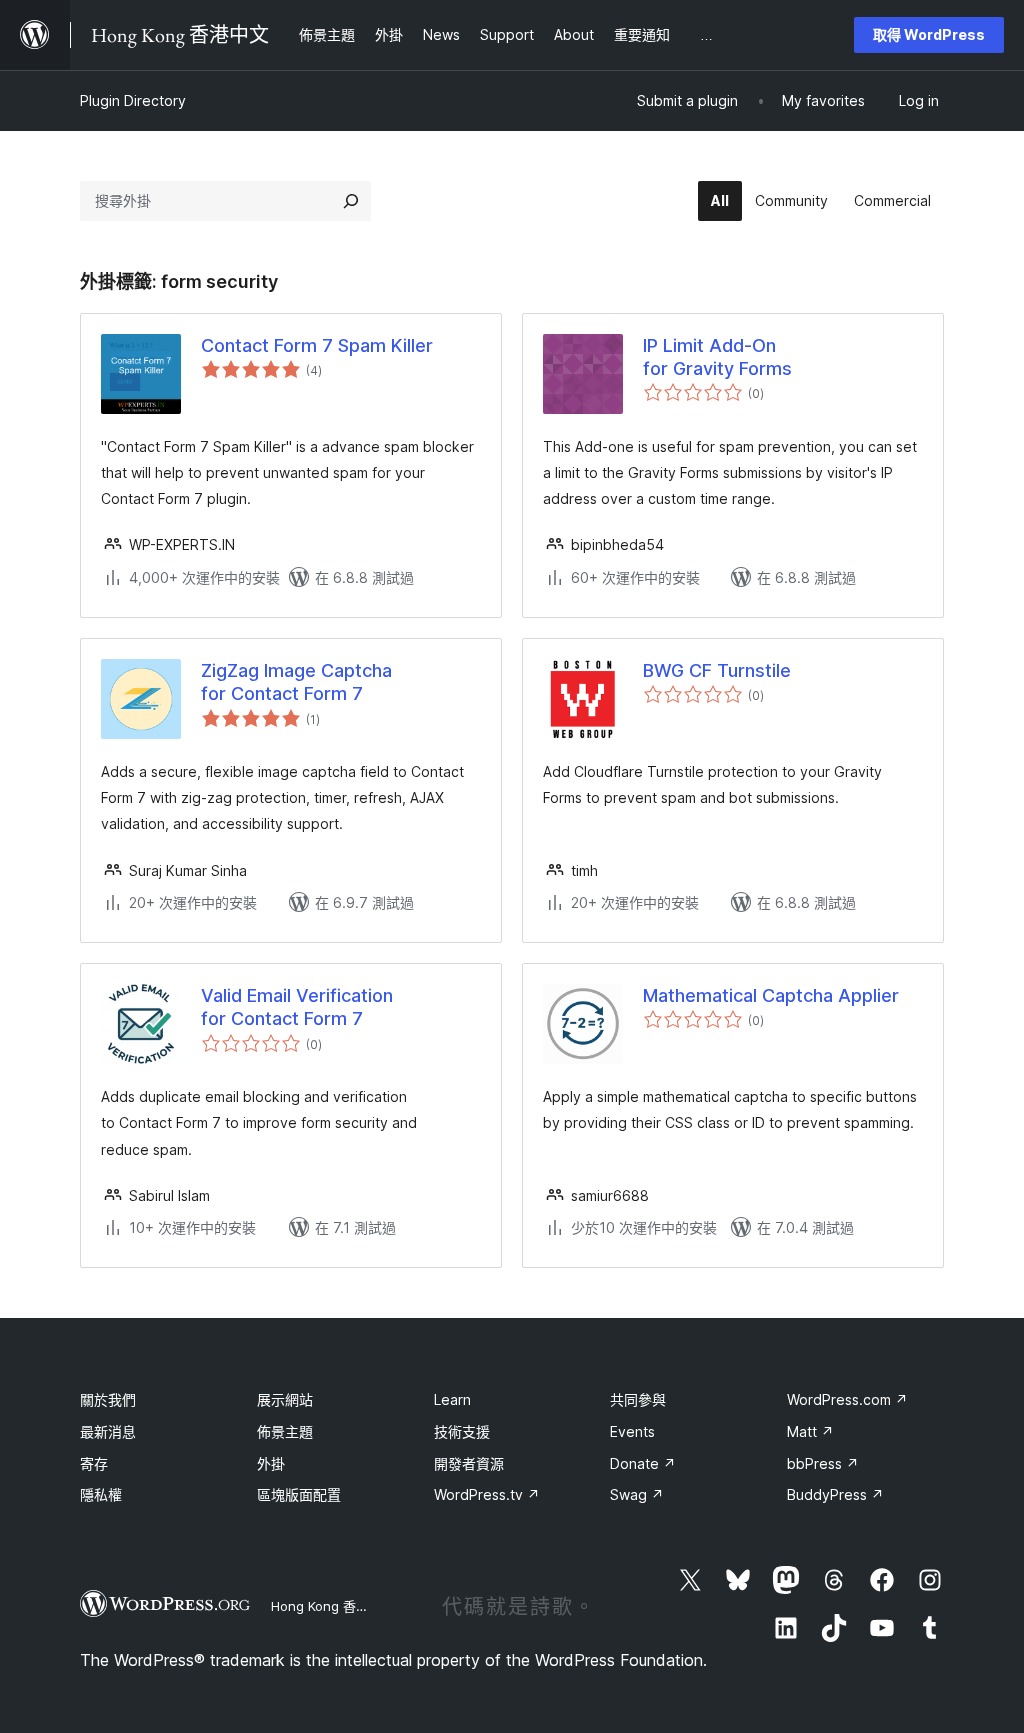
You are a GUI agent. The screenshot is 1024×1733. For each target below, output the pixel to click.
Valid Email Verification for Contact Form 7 (297, 1007)
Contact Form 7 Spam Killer (317, 345)
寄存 (94, 1463)
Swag (637, 1494)
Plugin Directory (133, 100)
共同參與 (638, 1399)
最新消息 (108, 1431)
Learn (452, 1399)
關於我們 (108, 1399)
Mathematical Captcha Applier (771, 995)
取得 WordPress (929, 34)
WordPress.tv (487, 1494)
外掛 (271, 1463)
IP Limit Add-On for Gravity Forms (717, 357)
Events (632, 1431)
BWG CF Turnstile (717, 670)
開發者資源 (469, 1463)
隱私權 (101, 1494)
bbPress (823, 1463)
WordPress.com (847, 1399)
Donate (643, 1463)
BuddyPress (835, 1494)
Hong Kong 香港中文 (333, 1606)
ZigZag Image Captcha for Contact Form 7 (296, 682)
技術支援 (462, 1431)
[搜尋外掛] (351, 201)
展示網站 (285, 1399)
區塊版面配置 (299, 1494)
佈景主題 (285, 1431)
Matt (810, 1431)
